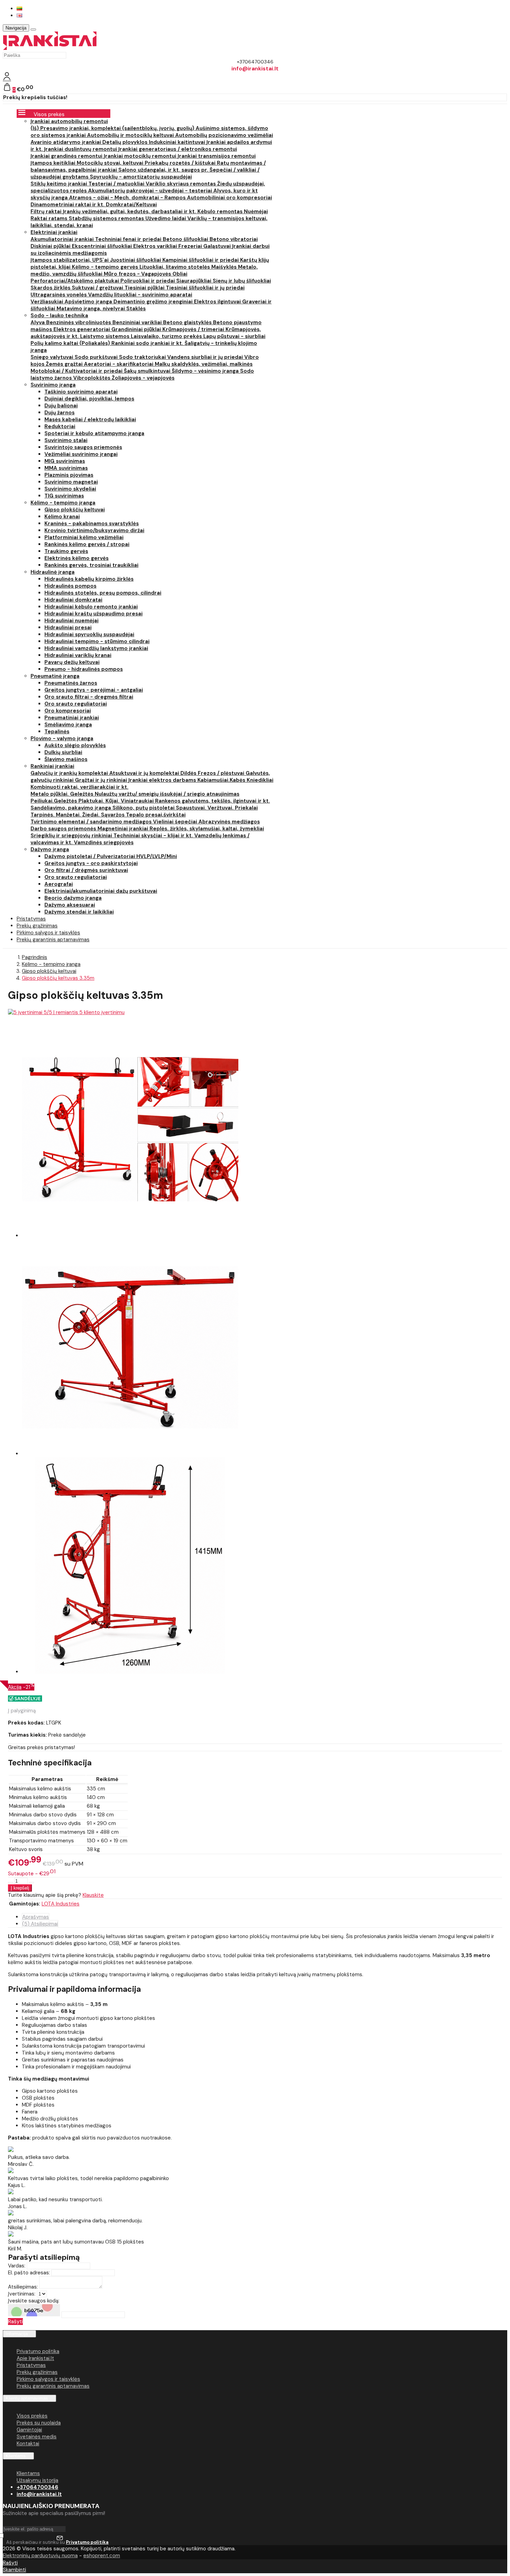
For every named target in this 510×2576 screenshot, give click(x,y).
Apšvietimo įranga (89, 302)
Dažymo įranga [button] (50, 849)
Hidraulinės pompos (70, 586)
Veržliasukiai (48, 302)
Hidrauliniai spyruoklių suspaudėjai (89, 634)
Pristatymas (31, 2365)
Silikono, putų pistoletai (144, 808)
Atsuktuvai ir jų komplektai (145, 773)
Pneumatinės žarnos (71, 683)
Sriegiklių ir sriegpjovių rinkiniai (72, 836)
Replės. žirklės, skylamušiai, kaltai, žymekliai (207, 829)
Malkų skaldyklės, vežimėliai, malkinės (204, 364)
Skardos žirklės (51, 288)
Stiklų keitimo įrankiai (59, 184)
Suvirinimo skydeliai (70, 489)
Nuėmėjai (256, 211)
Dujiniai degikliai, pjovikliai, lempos (89, 399)
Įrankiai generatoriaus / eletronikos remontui (178, 149)
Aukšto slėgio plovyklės (75, 745)
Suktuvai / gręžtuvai (98, 288)
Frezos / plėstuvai (222, 773)
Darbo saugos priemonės (64, 829)
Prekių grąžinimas (37, 2372)
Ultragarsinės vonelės (59, 295)
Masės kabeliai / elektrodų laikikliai (90, 420)
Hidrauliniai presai (68, 628)
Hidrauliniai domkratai (73, 600)
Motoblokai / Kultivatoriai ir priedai (77, 371)
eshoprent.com (102, 2556)
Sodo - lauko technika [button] (59, 315)
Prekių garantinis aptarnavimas (53, 940)
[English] (19, 15)
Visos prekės (32, 2416)
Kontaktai (28, 2444)
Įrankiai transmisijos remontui (217, 156)
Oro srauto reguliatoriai (76, 704)
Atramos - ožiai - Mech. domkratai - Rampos (128, 198)
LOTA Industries (61, 1904)
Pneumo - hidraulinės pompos (84, 669)
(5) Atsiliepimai (40, 1924)
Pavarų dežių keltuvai (72, 662)
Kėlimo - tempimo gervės (106, 267)
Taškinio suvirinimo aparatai (81, 392)
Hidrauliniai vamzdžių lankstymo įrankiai (96, 648)
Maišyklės (225, 267)
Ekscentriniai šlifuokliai (103, 246)
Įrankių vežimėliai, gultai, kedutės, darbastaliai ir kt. (130, 211)
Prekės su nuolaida (39, 2423)
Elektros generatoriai (82, 329)
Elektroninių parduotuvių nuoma (40, 2556)
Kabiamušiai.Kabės (222, 780)
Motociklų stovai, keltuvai (111, 163)
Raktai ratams (50, 218)
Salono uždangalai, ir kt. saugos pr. (164, 170)
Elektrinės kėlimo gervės (76, 558)
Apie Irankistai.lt (35, 2358)
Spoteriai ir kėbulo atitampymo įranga (94, 433)
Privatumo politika (38, 2351)
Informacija (17, 2334)
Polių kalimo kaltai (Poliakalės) (71, 343)
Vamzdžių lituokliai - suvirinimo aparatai (140, 295)
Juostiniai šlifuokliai (136, 260)
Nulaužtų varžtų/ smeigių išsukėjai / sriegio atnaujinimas (167, 794)
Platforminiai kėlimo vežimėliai (84, 537)
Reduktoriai (60, 426)
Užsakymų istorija (37, 2480)
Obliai (180, 274)
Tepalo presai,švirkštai (156, 815)
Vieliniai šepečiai (176, 822)
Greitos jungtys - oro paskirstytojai (91, 863)
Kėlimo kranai (62, 517)
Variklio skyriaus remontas (181, 184)
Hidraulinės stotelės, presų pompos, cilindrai (103, 593)
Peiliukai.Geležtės (54, 801)
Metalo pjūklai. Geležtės (63, 794)
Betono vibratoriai (234, 239)
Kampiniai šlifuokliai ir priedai (201, 260)
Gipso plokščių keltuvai (75, 510)
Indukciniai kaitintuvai (178, 142)
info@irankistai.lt (39, 2494)
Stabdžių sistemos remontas (107, 218)
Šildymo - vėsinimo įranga (206, 371)
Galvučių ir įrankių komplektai (70, 773)
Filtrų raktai (47, 211)
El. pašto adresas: (29, 2273)
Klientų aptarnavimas (27, 2398)
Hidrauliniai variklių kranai (78, 655)
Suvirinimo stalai (66, 440)
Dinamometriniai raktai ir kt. (68, 205)
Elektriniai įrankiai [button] (54, 232)
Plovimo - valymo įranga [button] (62, 738)
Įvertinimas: (22, 2294)
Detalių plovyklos (126, 142)
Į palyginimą (22, 1711)
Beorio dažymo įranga (73, 898)
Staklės (136, 309)
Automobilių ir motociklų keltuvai (131, 135)
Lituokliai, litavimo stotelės (175, 267)
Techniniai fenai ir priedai (129, 239)
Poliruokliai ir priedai (148, 281)
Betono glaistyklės (188, 322)
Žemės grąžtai (65, 364)
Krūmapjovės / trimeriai (194, 329)
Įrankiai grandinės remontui (67, 156)
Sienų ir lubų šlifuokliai (242, 281)
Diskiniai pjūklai (51, 246)
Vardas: (17, 2266)
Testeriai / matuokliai (117, 184)
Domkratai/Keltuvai (131, 205)
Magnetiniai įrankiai (124, 829)
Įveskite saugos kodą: (34, 2301)
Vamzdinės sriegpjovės (104, 842)
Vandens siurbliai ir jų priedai (206, 357)
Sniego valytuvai (53, 357)
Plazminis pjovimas (69, 475)
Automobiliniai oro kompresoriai (229, 198)
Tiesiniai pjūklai (145, 288)
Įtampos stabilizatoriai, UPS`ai (70, 260)
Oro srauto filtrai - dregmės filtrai (89, 697)
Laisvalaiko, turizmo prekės (167, 336)
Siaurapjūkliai (194, 281)
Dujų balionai (61, 406)
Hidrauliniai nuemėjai (71, 621)
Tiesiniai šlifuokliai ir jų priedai (205, 288)
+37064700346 (37, 2487)
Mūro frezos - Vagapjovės (138, 274)
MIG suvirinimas (65, 461)
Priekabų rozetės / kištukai (181, 163)
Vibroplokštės (92, 378)
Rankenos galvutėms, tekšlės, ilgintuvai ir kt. (212, 801)
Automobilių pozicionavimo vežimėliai (224, 135)
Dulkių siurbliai (63, 752)
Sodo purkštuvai (97, 357)
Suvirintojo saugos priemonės (83, 447)
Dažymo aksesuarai (70, 905)
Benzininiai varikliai (138, 322)
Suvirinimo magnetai (71, 482)
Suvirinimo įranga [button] (53, 385)
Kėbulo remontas (221, 211)
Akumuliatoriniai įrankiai (63, 239)
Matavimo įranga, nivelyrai (91, 309)
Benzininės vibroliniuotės (79, 322)
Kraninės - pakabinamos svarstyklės (92, 524)
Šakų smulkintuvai (148, 371)
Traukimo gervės (66, 551)
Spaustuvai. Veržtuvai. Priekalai (217, 808)
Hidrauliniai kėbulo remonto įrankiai (91, 607)
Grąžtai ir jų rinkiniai (102, 780)
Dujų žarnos (59, 413)
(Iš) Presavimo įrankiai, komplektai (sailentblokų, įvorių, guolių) (113, 128)
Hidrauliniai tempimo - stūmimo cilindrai (97, 641)
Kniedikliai (260, 780)
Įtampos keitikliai (54, 163)
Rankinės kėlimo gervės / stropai (87, 544)
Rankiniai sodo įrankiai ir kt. (148, 343)
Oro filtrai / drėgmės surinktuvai (86, 870)
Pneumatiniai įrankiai (72, 718)
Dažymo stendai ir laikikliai (79, 912)
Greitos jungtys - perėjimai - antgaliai (94, 690)
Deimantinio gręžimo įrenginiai (154, 302)
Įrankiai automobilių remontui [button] (69, 121)
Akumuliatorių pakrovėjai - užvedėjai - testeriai (151, 191)
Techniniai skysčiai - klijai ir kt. (154, 836)
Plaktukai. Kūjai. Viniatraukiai (117, 801)
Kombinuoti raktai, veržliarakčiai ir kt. (79, 787)
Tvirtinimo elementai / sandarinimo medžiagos (92, 822)
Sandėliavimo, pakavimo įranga (71, 808)
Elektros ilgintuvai (218, 302)
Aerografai (59, 884)
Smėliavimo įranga (68, 725)
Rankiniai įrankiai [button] (52, 766)
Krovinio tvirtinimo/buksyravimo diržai (94, 530)
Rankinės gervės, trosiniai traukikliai (91, 565)
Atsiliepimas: (23, 2287)
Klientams (16, 2456)
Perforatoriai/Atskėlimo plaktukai (75, 281)
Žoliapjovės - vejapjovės (143, 378)
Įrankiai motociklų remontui (141, 156)
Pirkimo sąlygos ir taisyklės (48, 2379)
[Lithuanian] (19, 8)
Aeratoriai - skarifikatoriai (119, 364)
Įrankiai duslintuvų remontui (81, 149)
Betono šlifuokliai (186, 239)
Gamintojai (29, 2430)
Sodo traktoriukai (143, 357)
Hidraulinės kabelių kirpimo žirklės (89, 579)
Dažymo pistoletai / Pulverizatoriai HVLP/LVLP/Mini (111, 856)
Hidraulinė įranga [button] (53, 572)
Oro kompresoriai (68, 711)
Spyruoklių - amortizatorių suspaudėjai (141, 177)
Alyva (38, 322)
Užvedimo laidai (166, 218)
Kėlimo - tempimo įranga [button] (63, 503)
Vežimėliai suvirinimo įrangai (81, 454)
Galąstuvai (218, 246)
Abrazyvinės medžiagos (229, 822)
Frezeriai (191, 246)
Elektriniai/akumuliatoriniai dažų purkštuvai (101, 891)
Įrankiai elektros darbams (163, 780)
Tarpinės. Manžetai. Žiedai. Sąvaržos (78, 815)
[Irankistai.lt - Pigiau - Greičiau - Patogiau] (50, 48)
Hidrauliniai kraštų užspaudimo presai (93, 614)
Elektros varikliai (156, 246)
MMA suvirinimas (66, 468)
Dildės (189, 773)
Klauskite (93, 1895)
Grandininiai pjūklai (137, 329)
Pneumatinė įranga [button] (55, 676)
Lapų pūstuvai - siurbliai (234, 336)
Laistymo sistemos (105, 336)
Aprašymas (36, 1917)
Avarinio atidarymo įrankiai (66, 142)
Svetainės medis (37, 2437)
